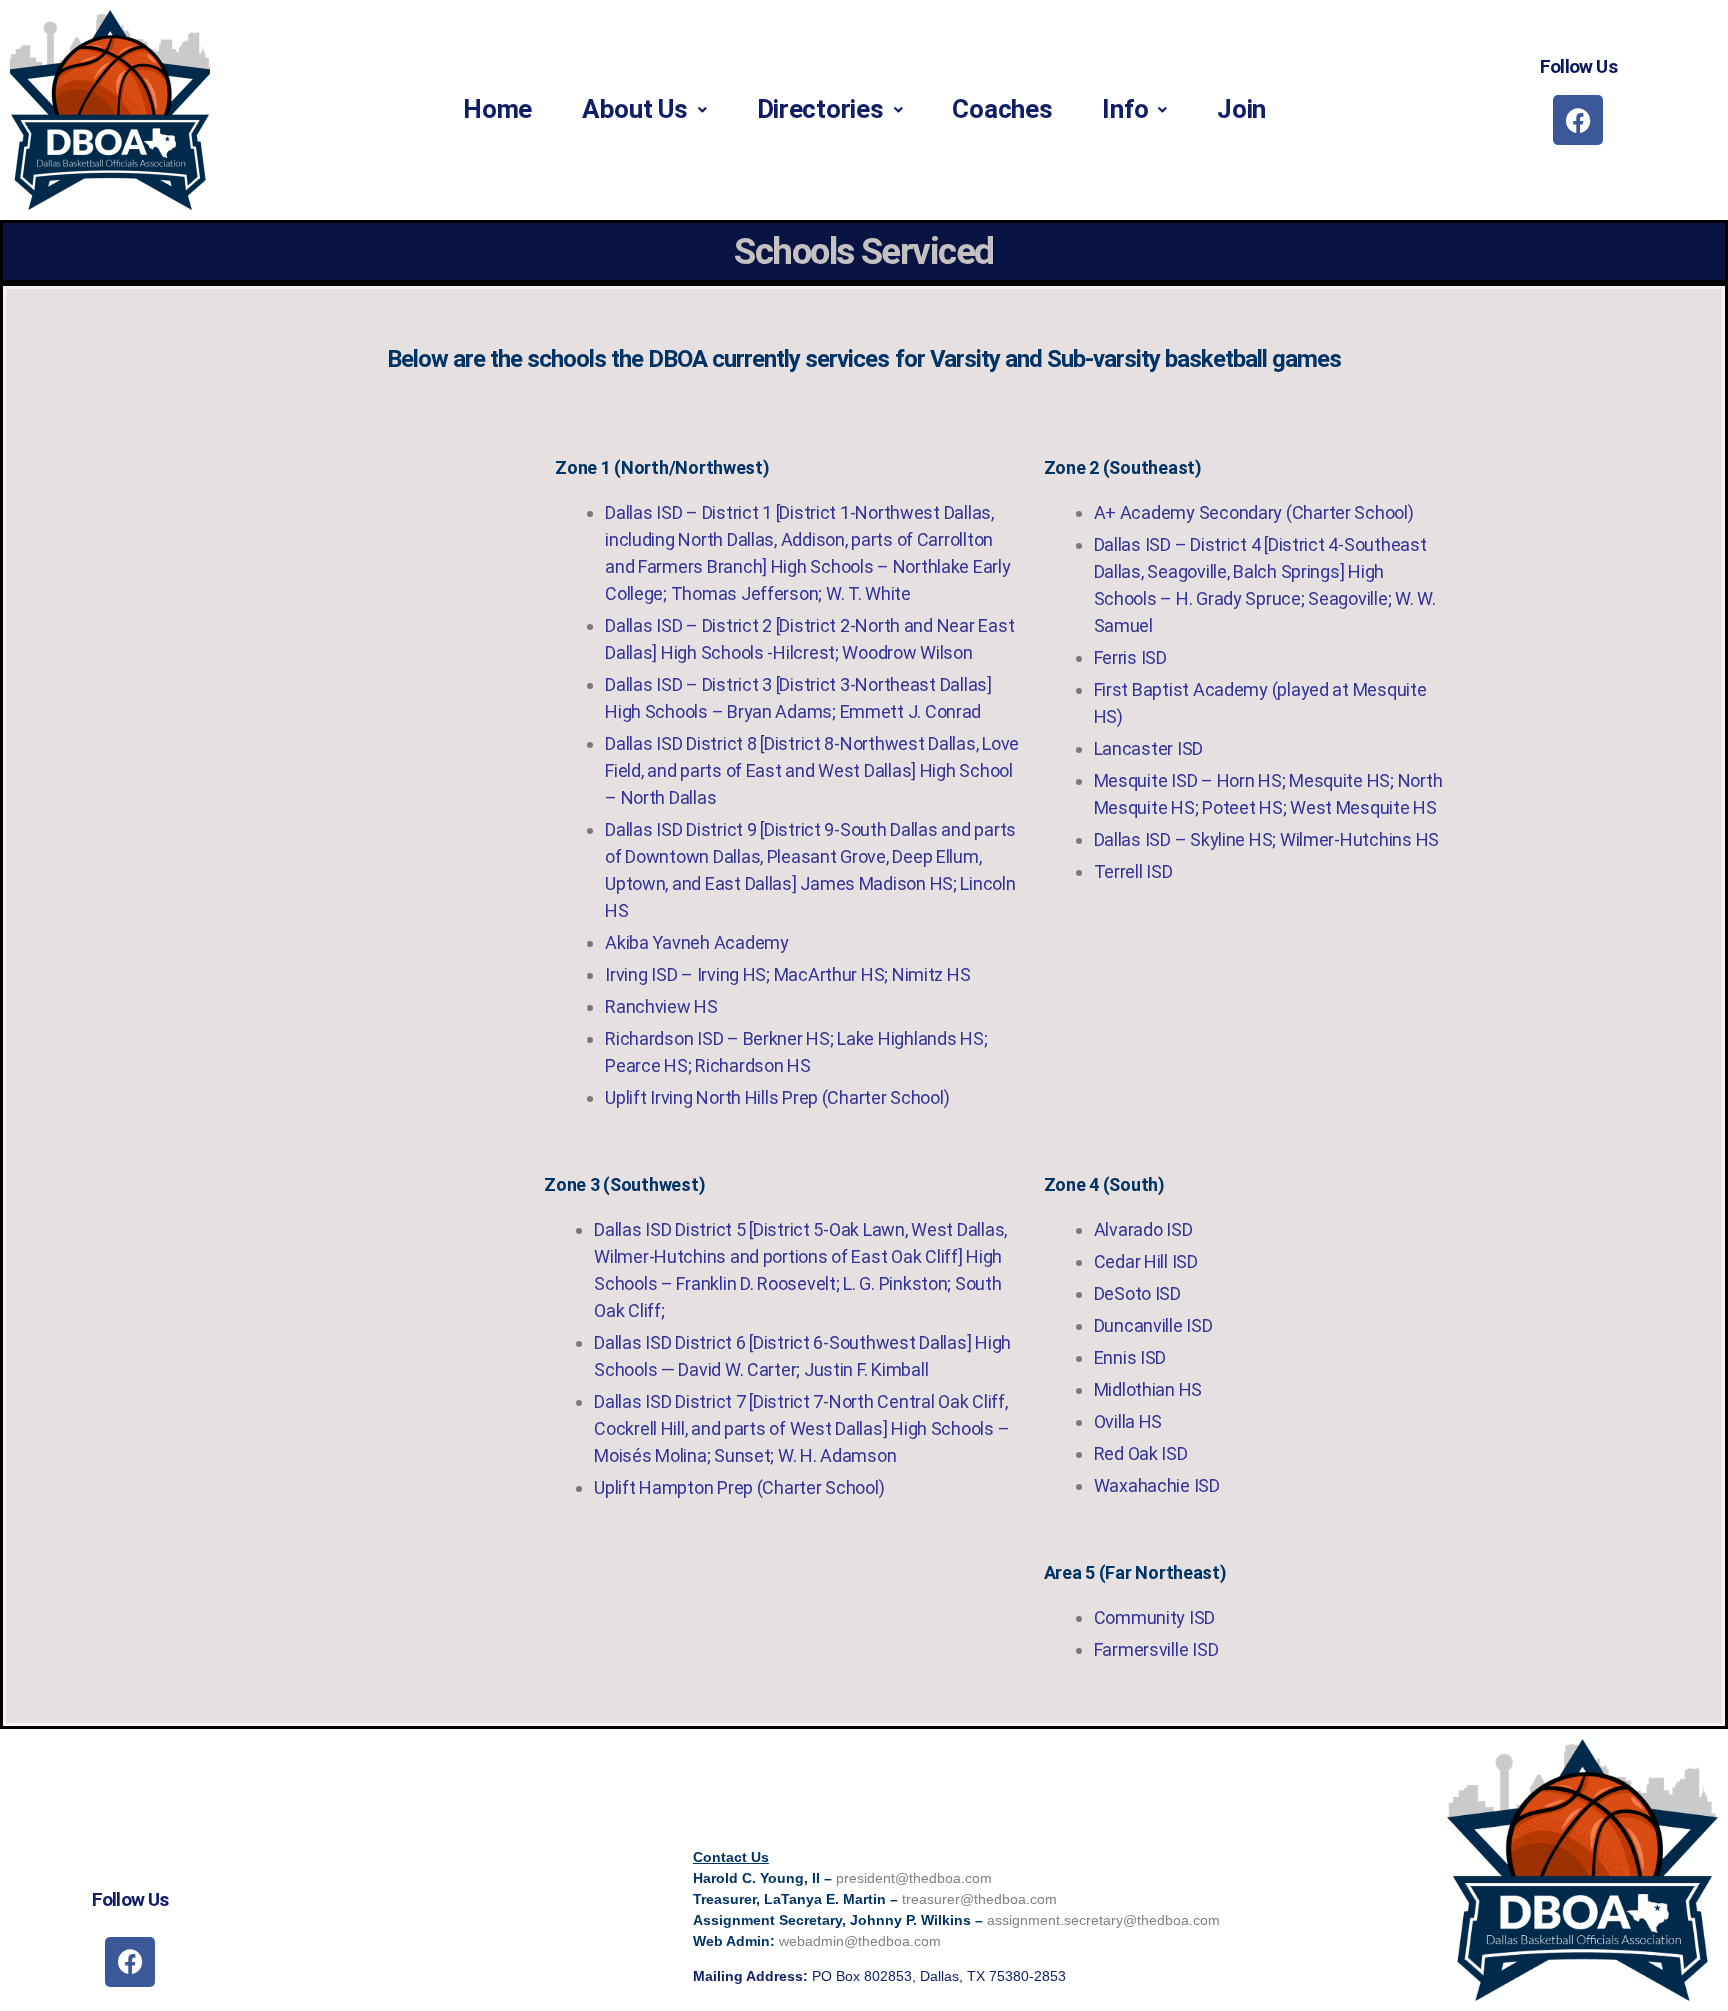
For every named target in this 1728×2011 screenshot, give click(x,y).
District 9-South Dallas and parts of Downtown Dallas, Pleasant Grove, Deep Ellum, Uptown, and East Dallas (810, 856)
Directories (820, 109)
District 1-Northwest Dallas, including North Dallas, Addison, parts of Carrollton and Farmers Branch (799, 539)
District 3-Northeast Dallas (883, 684)
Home (497, 109)
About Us (635, 109)
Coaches (1002, 109)
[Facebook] (1578, 120)
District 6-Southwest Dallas (860, 1342)
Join (1241, 109)
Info (1125, 109)
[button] (644, 109)
